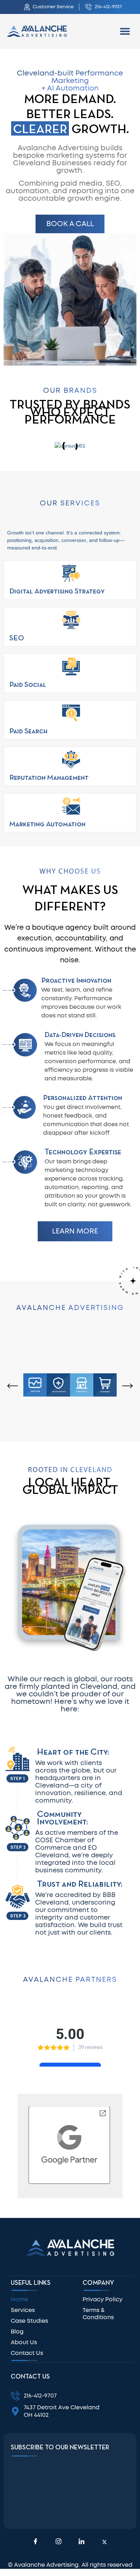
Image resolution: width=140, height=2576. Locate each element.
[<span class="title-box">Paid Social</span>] (71, 666)
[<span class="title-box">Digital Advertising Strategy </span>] (71, 573)
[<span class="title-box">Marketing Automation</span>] (71, 806)
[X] (104, 2542)
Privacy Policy (102, 2299)
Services (23, 2310)
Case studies (29, 2321)
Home (19, 2299)
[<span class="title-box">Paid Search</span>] (71, 713)
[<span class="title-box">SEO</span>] (71, 620)
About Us (24, 2342)
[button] (125, 31)
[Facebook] (36, 2542)
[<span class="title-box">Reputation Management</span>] (71, 759)
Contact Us (27, 2353)
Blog (17, 2332)
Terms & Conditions (98, 2314)
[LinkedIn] (81, 2542)
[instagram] (59, 2542)
